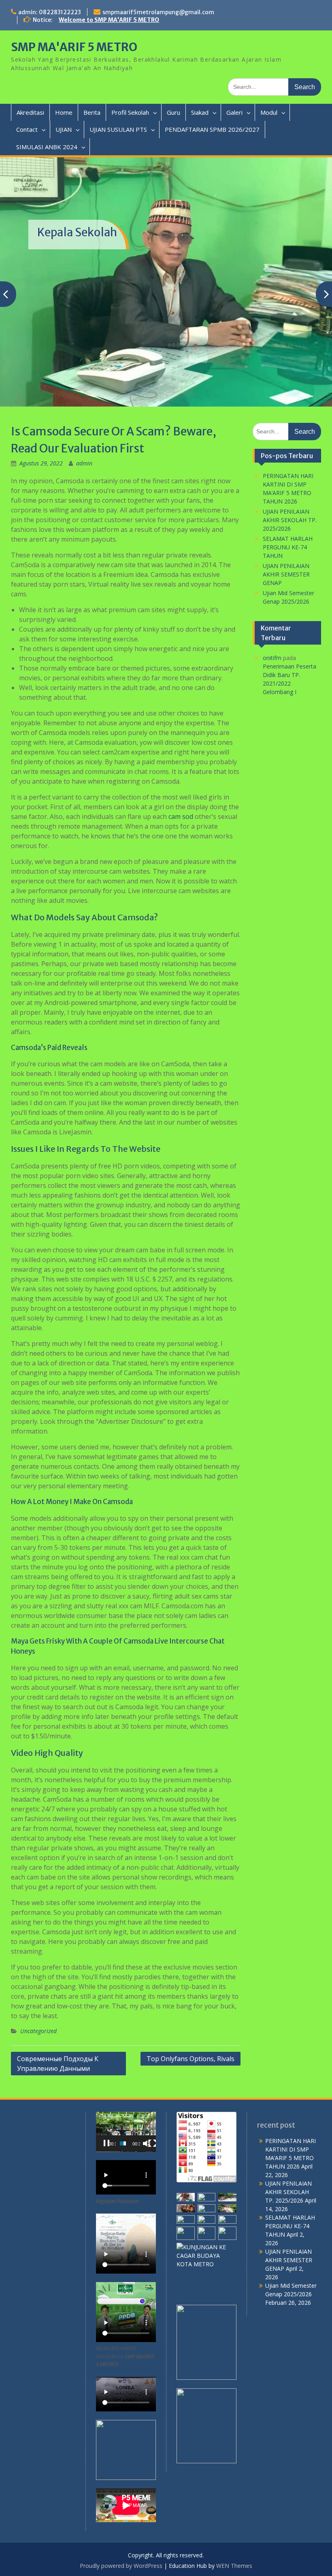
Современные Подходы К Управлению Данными (58, 2001)
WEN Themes (234, 2504)
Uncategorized (38, 1968)
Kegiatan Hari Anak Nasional (112, 217)
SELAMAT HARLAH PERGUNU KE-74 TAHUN (288, 485)
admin (84, 401)
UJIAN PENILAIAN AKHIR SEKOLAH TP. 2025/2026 (290, 458)
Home (64, 112)
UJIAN (64, 129)
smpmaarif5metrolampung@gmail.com (158, 12)
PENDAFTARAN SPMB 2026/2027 (212, 129)
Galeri (234, 112)
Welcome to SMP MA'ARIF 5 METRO (109, 20)
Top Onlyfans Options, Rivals (190, 1996)
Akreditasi (30, 112)
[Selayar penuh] (152, 2081)
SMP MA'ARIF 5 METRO (74, 47)
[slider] (123, 2081)
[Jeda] (106, 2081)
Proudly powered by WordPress (121, 2504)
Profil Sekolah (130, 112)
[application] (126, 2069)
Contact (27, 129)
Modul (269, 112)
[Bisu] (147, 2081)
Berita (92, 112)
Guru (173, 112)
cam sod (181, 754)
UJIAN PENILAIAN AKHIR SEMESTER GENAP (286, 512)
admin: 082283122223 (50, 12)
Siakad (200, 112)
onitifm (272, 595)
